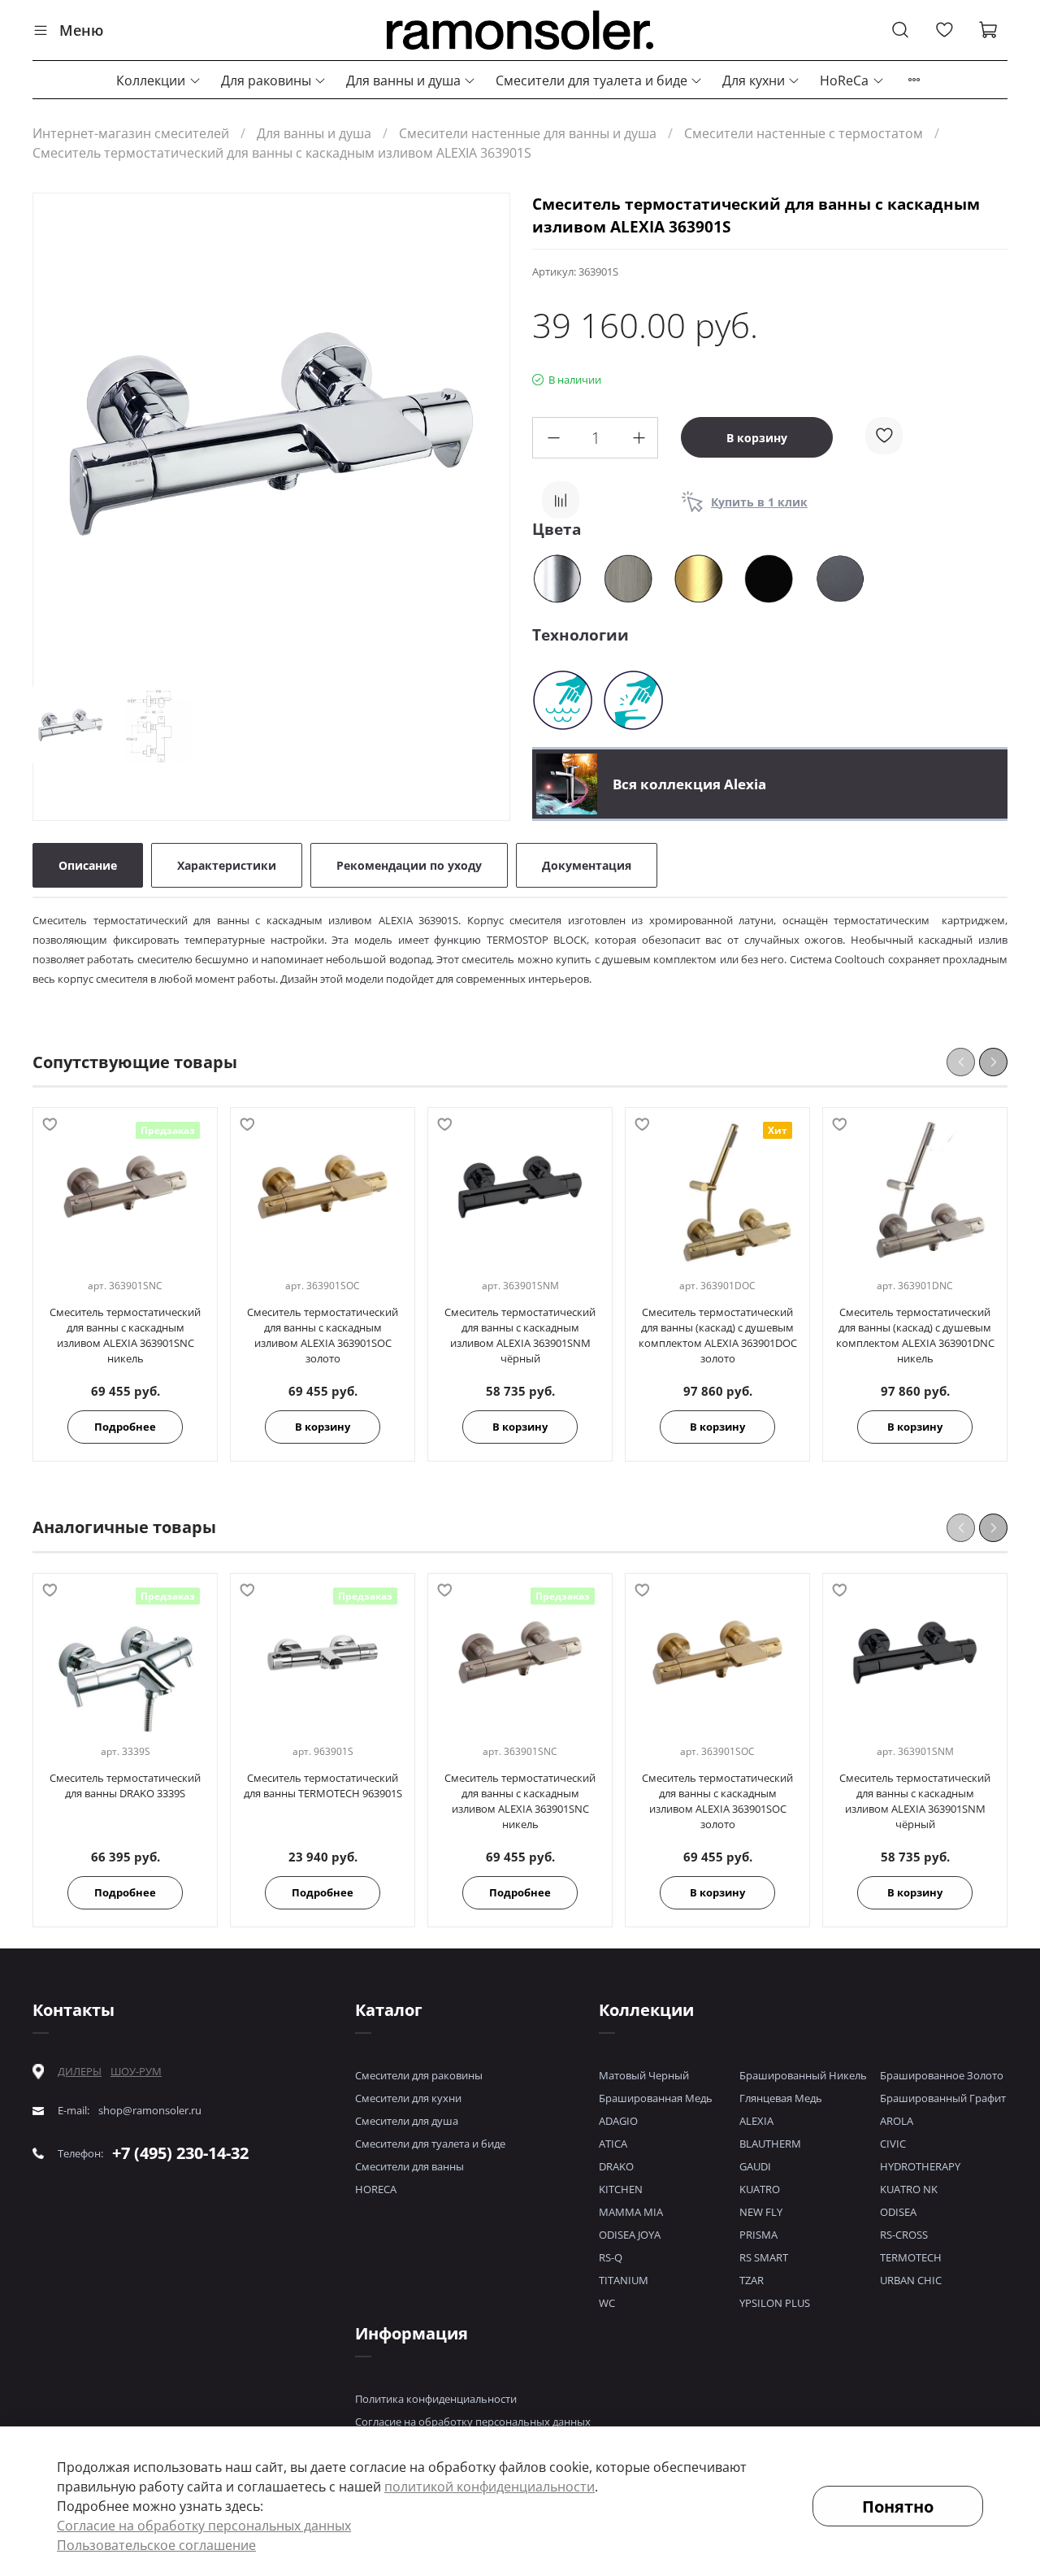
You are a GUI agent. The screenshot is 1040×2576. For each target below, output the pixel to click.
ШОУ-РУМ (136, 2071)
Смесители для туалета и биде (591, 80)
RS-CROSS (904, 2235)
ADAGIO (618, 2121)
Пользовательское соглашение (156, 2545)
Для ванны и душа (403, 80)
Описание (88, 865)
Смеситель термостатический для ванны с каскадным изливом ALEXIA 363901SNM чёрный (520, 1336)
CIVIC (893, 2144)
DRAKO (616, 2166)
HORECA (376, 2189)
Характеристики (227, 865)
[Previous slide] (59, 434)
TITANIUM (624, 2280)
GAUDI (755, 2166)
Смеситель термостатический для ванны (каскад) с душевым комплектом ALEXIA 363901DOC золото (718, 1336)
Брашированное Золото (942, 2075)
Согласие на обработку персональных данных (473, 2422)
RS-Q (611, 2257)
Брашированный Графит (943, 2098)
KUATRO (760, 2189)
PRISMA (758, 2235)
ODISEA (898, 2212)
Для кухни (754, 80)
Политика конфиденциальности (436, 2399)
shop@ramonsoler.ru (150, 2111)
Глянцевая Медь (781, 2098)
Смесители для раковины (419, 2075)
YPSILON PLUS (775, 2303)
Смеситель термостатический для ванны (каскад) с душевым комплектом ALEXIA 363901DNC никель (915, 1336)
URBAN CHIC (911, 2280)
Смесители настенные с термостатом (804, 133)
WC (607, 2303)
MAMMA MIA (631, 2212)
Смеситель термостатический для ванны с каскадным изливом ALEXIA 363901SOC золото (323, 1336)
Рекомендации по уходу (409, 865)
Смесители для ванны (409, 2166)
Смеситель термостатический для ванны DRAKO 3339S (125, 1785)
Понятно (898, 2506)
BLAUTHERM (770, 2144)
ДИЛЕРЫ (80, 2072)
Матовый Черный (644, 2075)
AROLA (897, 2121)
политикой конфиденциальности (490, 2487)
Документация (587, 865)
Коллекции (151, 80)
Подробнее (125, 1427)
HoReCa (844, 80)
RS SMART (764, 2257)
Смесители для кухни (408, 2098)
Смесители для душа (407, 2121)
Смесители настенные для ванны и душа (528, 133)
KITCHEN (621, 2189)
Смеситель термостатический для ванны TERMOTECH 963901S (323, 1785)
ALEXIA (756, 2121)
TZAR (752, 2280)
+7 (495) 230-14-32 (180, 2153)
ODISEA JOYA (630, 2235)
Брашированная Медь (656, 2098)
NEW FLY (761, 2212)
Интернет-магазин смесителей (131, 133)
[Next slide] (483, 434)
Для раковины (266, 80)
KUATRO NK (909, 2189)
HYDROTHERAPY (920, 2166)
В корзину (323, 1427)
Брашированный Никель (803, 2075)
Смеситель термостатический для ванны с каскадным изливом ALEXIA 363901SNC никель (125, 1336)
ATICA (613, 2144)
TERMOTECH (911, 2257)
